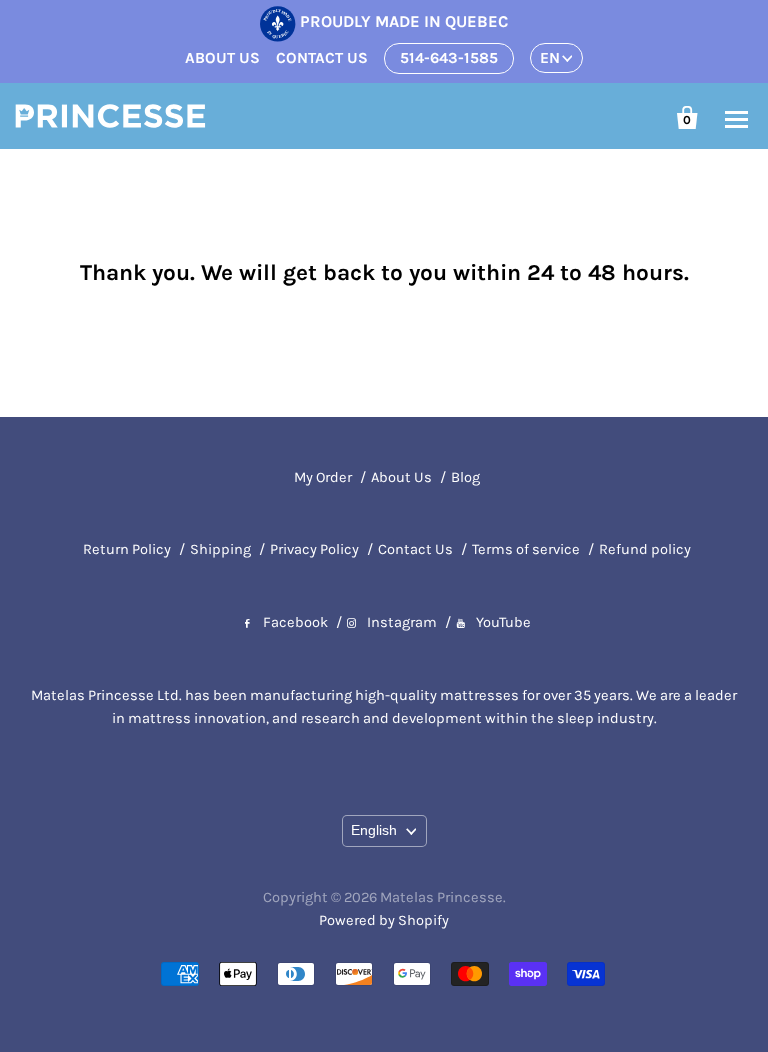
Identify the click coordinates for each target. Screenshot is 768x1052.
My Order (323, 477)
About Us (401, 477)
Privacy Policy (314, 549)
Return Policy (127, 549)
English (374, 830)
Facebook (295, 622)
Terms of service (526, 549)
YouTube (503, 622)
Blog (465, 477)
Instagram (402, 622)
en (550, 58)
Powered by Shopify (384, 920)
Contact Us (415, 549)
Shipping (220, 549)
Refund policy (645, 549)
